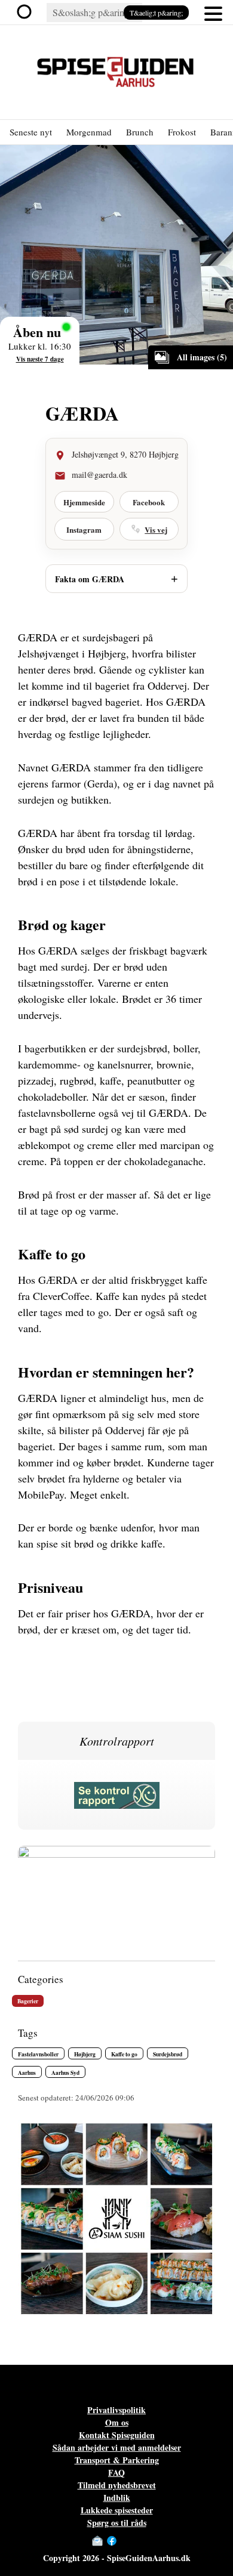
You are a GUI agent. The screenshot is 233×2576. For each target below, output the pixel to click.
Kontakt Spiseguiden (117, 2435)
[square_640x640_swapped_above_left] (116, 2309)
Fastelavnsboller (38, 2054)
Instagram (84, 529)
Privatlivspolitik (116, 2410)
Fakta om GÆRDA (90, 579)
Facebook (149, 502)
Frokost (182, 132)
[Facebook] (112, 2541)
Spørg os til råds (117, 2523)
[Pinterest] (136, 2541)
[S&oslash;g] (27, 13)
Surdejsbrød (168, 2054)
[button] (213, 13)
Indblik (117, 2498)
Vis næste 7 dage (40, 359)
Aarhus (27, 2072)
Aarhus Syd (65, 2072)
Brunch (140, 132)
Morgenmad (89, 132)
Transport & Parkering (117, 2460)
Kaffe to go (124, 2054)
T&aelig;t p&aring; (156, 13)
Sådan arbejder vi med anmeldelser (117, 2447)
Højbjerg (85, 2054)
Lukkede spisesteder (117, 2510)
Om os (117, 2422)
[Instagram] (124, 2541)
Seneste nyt (31, 132)
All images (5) (202, 357)
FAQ (116, 2472)
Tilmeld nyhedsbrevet (117, 2485)
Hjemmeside (84, 502)
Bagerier (28, 2001)
